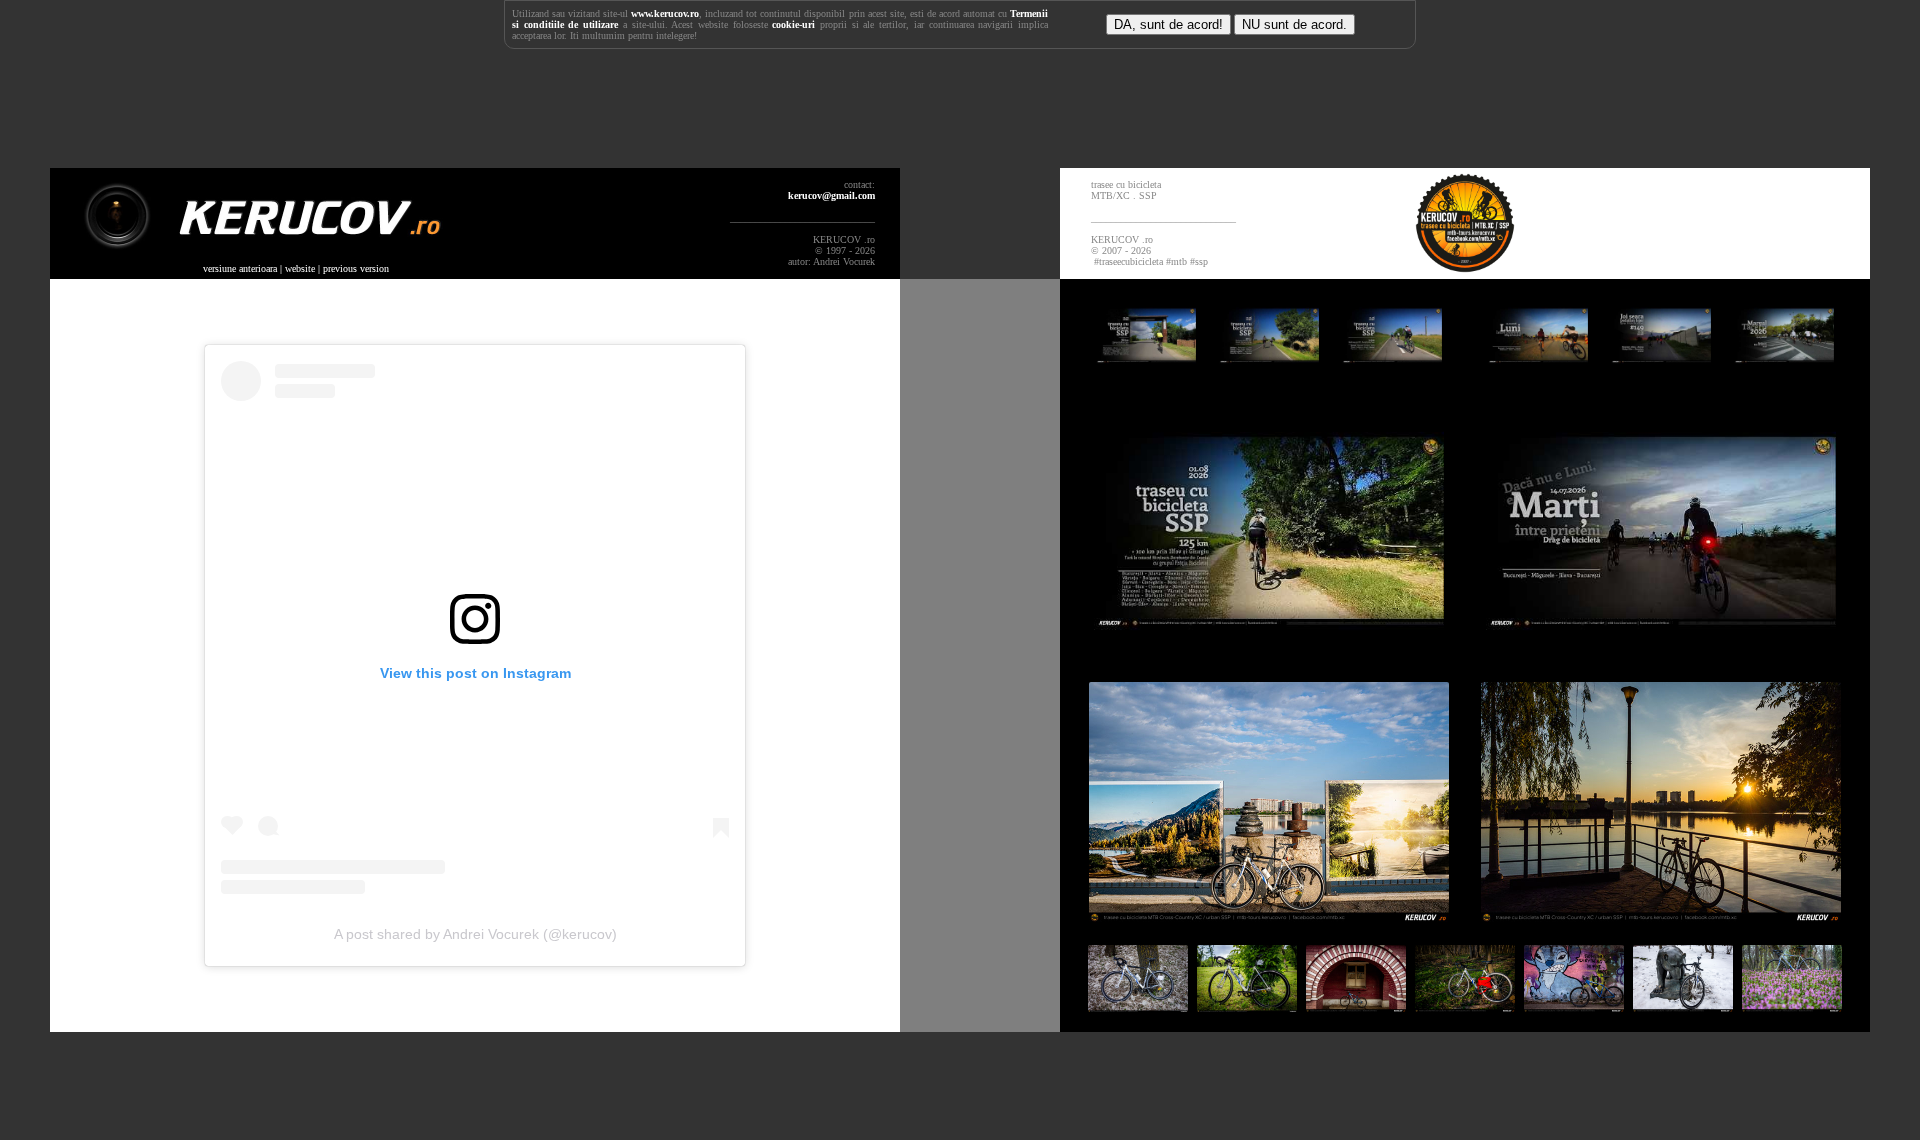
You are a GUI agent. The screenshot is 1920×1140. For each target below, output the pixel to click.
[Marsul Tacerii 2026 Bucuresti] (1784, 368)
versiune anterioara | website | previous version (296, 268)
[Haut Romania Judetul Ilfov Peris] (1357, 1008)
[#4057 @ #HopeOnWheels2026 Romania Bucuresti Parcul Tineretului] (1139, 1008)
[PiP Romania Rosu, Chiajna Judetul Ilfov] (1269, 918)
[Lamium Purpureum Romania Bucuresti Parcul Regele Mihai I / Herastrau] (1792, 1008)
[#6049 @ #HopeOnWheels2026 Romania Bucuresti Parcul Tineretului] (1248, 1008)
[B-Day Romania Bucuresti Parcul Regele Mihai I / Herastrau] (1661, 918)
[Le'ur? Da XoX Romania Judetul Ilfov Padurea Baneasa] (1466, 1008)
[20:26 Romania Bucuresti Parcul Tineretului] (1575, 1008)
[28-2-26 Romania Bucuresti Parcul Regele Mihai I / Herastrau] (1684, 1008)
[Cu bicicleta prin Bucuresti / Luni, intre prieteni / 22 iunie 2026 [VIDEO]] (1539, 368)
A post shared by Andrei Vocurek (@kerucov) (475, 934)
